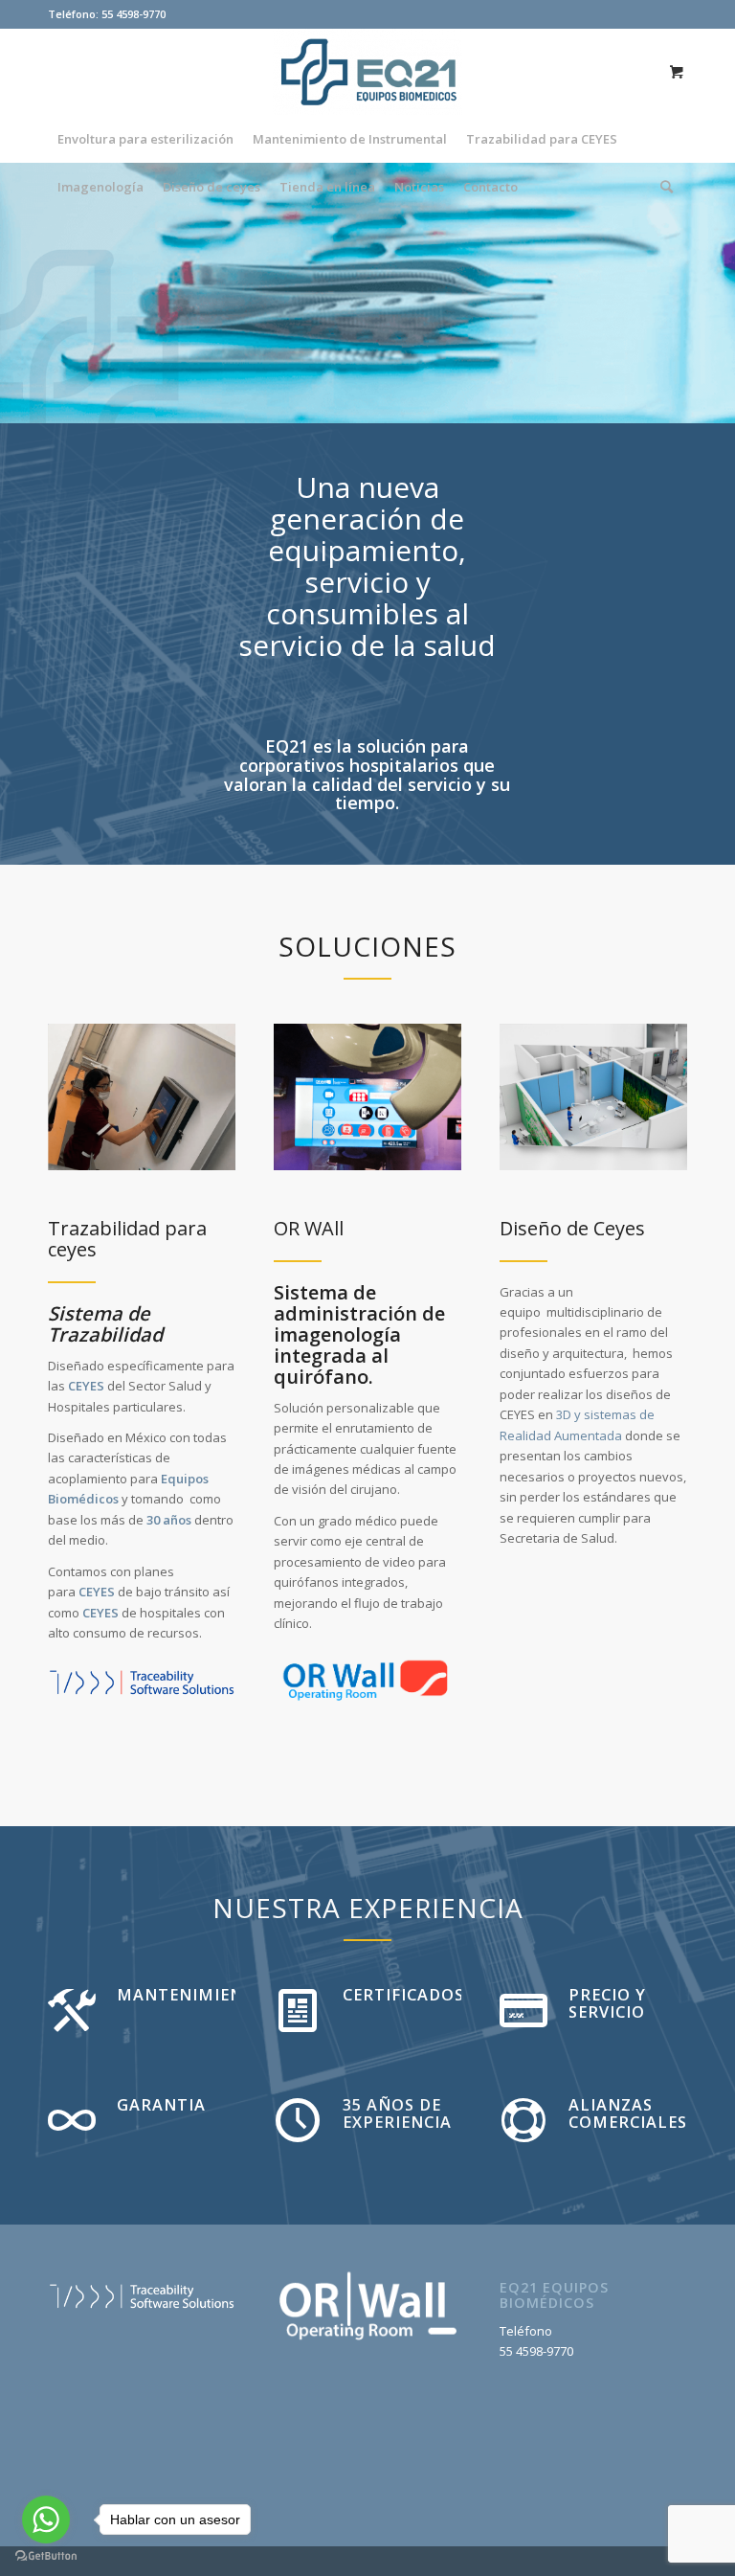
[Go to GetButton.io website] (46, 2556)
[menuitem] (145, 139)
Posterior (692, 293)
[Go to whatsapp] (46, 2520)
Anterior (43, 293)
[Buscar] (662, 187)
